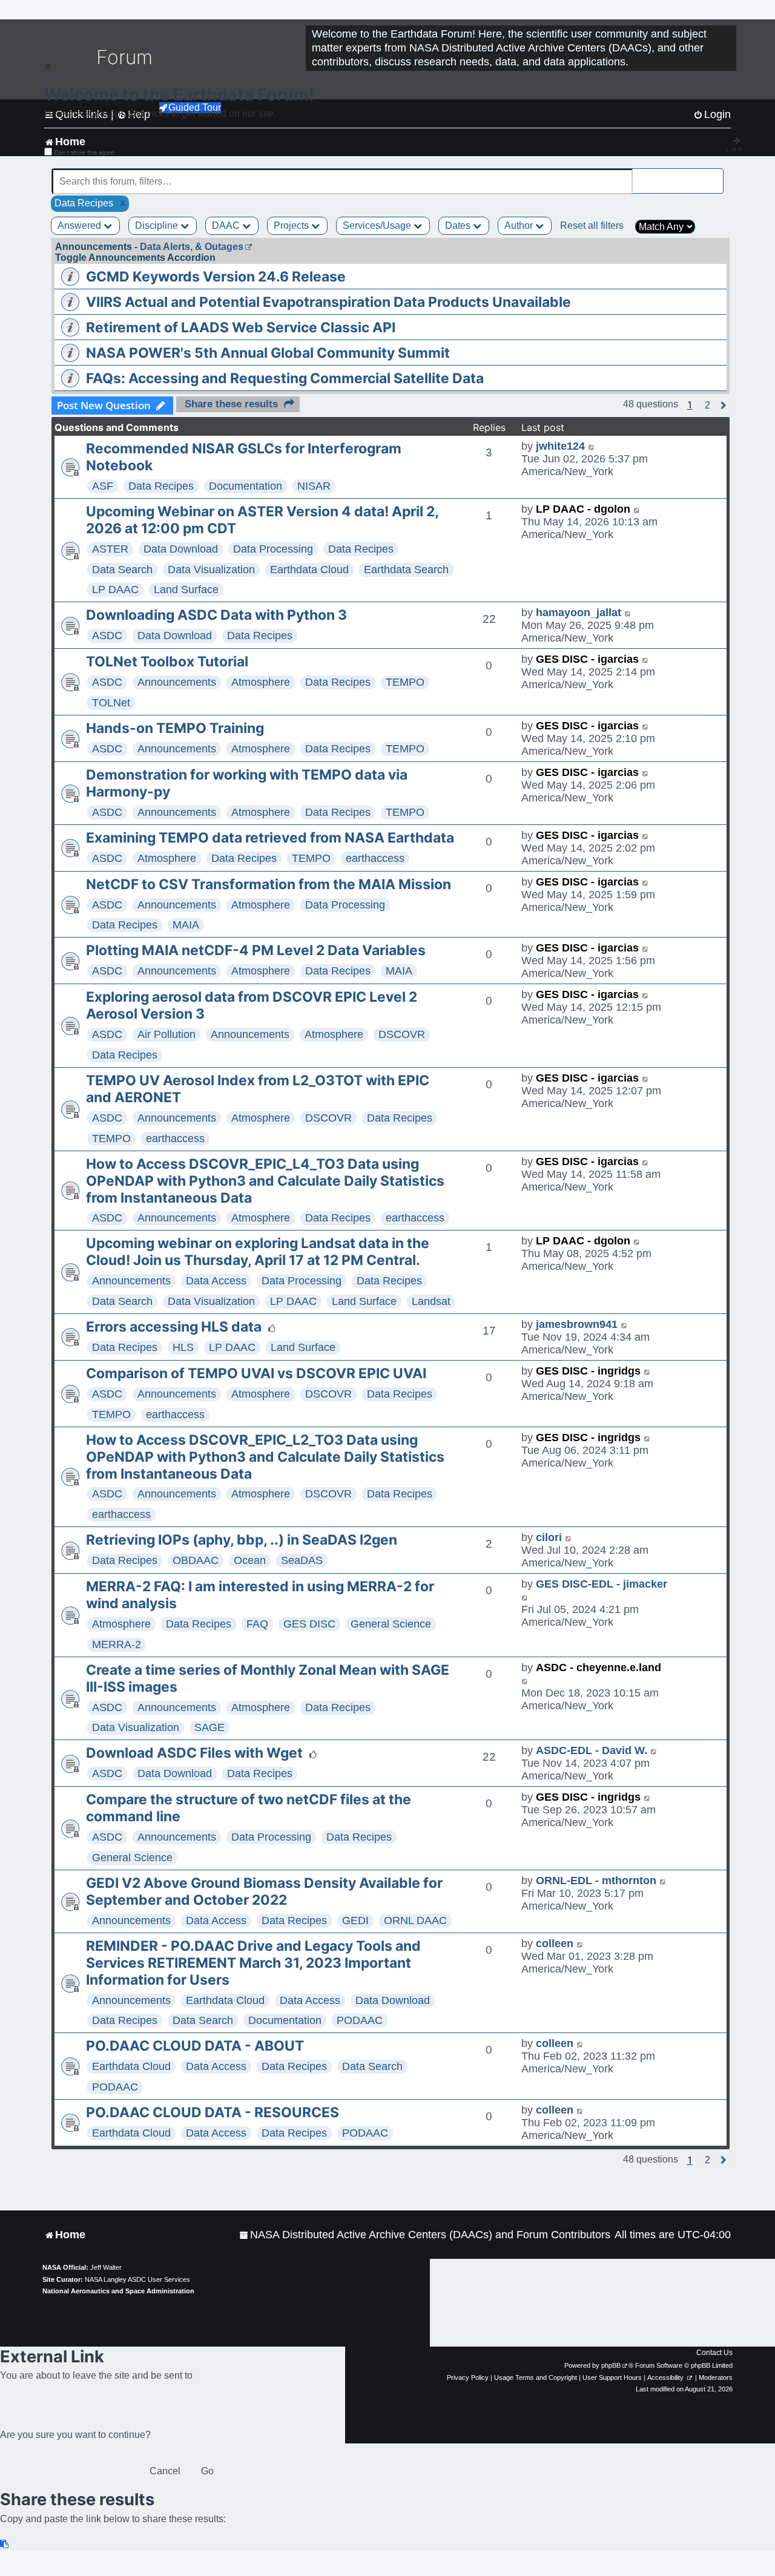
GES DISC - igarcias (587, 659)
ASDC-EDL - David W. (592, 1750)
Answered (81, 225)
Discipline (158, 225)
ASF (103, 486)
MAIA (186, 925)
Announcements (177, 682)
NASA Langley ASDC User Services (137, 2279)
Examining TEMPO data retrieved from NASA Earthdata (270, 838)
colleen (555, 1943)
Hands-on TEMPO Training (175, 728)
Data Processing (273, 549)
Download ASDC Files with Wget (194, 1753)
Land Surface (186, 590)
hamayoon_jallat (579, 613)
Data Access (216, 1281)
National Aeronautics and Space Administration (118, 2291)
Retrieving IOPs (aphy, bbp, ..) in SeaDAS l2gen (242, 1540)
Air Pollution (167, 1034)
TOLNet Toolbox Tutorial (167, 662)
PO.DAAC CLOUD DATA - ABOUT (195, 2046)
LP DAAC (115, 590)
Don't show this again (84, 152)
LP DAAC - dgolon (583, 509)
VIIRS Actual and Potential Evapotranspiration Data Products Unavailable (328, 302)
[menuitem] (425, 2235)
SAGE (209, 1727)
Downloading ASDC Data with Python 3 (216, 615)
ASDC (107, 636)
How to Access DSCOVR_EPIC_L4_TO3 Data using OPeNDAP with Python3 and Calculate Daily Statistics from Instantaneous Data (265, 1181)
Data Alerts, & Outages (192, 247)
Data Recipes (161, 486)
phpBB (611, 2365)
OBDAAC (196, 1560)
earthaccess (375, 858)
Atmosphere (261, 682)
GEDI (355, 1920)
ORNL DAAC (415, 1920)
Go (207, 2471)
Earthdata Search (406, 570)
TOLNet (111, 703)
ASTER (110, 549)
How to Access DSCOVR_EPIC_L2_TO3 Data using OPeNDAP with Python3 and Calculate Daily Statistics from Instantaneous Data (265, 1457)
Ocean (250, 1560)
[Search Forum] (715, 175)
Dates (459, 225)
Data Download (181, 549)
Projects (292, 225)
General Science (391, 1624)
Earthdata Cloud (309, 570)
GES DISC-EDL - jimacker (602, 1584)
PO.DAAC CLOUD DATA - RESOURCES (213, 2112)
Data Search (122, 570)
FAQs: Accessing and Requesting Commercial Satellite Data (285, 378)
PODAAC (360, 2020)
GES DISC (309, 1624)
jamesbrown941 (577, 1324)
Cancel (165, 2471)
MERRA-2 (117, 1644)
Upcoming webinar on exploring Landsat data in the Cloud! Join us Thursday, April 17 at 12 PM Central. (258, 1252)
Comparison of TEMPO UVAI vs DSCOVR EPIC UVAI (256, 1373)
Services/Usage (378, 225)
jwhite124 (560, 446)
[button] (707, 406)
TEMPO (405, 682)
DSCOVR (402, 1034)
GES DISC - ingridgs (588, 1371)
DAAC (227, 225)
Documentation (246, 486)
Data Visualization (211, 570)
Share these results (231, 404)
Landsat (431, 1301)
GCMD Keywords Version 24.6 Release (216, 277)
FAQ (257, 1624)
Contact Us (714, 2353)
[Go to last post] (592, 446)
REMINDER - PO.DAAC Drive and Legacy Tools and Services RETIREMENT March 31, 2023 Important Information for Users (253, 1963)
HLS (183, 1347)
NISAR (314, 486)
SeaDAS (302, 1560)
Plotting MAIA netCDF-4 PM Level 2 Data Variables (256, 950)
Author (520, 225)
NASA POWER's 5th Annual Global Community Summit (268, 353)
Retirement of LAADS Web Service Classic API (241, 327)
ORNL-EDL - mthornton (596, 1881)
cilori (549, 1537)
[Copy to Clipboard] (5, 2544)
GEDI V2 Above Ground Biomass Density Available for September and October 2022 (264, 1891)
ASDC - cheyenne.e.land (599, 1667)
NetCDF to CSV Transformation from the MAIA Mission (269, 884)
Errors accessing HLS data (174, 1327)
